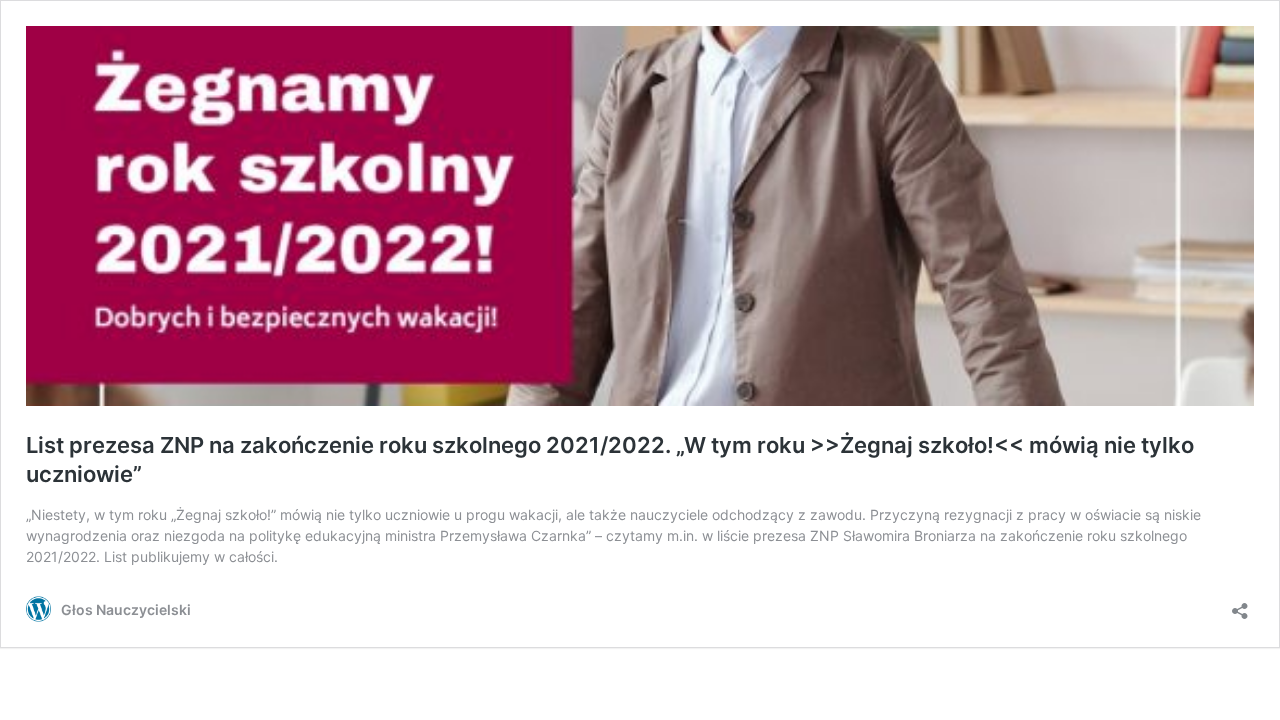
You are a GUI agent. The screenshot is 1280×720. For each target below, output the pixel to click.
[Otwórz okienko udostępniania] (1240, 604)
